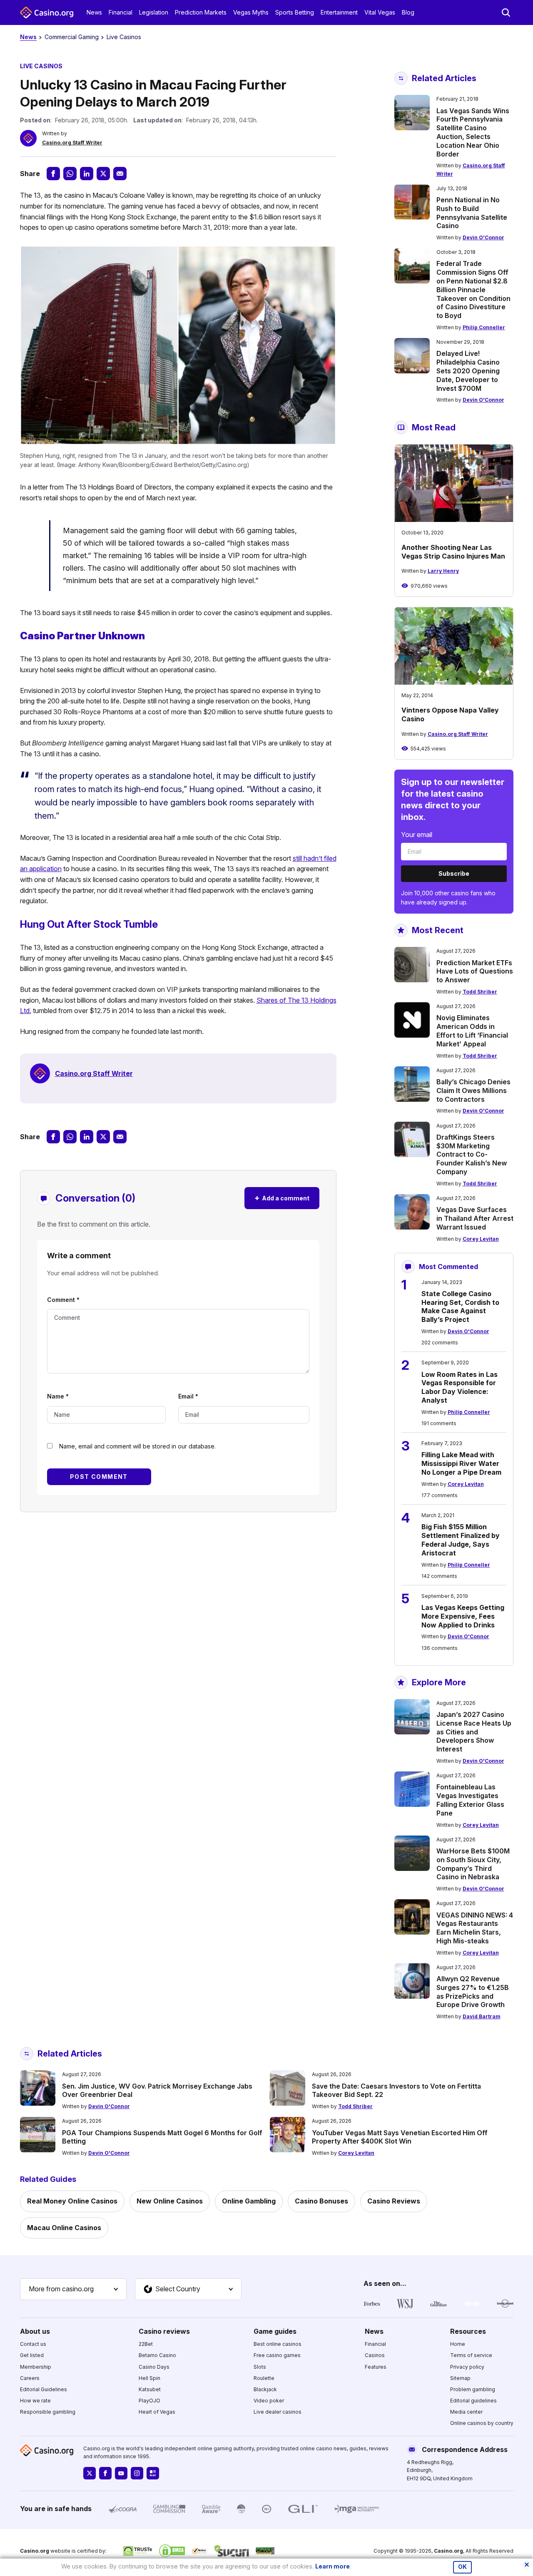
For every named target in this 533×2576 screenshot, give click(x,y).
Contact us (33, 2344)
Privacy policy (467, 2367)
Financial (121, 12)
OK (462, 2567)
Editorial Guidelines (44, 2389)
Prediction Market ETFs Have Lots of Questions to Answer (475, 971)
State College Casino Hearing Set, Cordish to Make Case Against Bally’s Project (460, 1307)
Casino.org (448, 2551)
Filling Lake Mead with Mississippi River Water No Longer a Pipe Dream (461, 1463)
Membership (36, 2367)
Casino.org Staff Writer (72, 143)
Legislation (154, 12)
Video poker (269, 2401)
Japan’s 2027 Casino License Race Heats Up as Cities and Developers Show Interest (474, 1732)
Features (376, 2367)
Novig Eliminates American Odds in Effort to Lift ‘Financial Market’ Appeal (472, 1031)
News (94, 12)
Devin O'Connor (483, 237)
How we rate (35, 2401)
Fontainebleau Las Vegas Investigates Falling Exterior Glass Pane (470, 1800)
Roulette (264, 2378)
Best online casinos (278, 2344)
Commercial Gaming (72, 37)
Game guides (275, 2331)
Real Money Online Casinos (72, 2201)
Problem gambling (473, 2389)
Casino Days (154, 2367)
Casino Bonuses (321, 2201)
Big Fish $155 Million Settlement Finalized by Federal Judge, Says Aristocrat (461, 1540)
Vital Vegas (380, 12)
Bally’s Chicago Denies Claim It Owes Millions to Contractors (473, 1091)
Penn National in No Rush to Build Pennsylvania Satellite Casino (472, 213)
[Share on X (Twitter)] (103, 174)
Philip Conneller (484, 327)
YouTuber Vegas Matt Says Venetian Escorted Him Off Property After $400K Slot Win (400, 2137)
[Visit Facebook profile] (105, 2473)
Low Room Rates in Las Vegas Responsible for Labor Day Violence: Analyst (460, 1387)
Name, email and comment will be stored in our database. (137, 1446)
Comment (63, 1300)
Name (58, 1396)
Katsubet (150, 2389)
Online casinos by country (482, 2423)
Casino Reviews (394, 2201)
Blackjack (265, 2389)
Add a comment (282, 1198)
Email (188, 1396)
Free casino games (277, 2355)
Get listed (32, 2355)
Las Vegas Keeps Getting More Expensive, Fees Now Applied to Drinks (463, 1616)
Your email (417, 835)
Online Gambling (249, 2201)
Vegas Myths (251, 12)
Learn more (333, 2566)
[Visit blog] (153, 2473)
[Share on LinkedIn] (87, 174)
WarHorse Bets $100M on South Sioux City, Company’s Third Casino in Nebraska (473, 1864)
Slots (260, 2367)
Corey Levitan (481, 1239)
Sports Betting (295, 12)
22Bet (146, 2344)
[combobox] (73, 2289)
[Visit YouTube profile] (121, 2473)
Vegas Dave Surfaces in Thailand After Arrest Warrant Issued (475, 1218)
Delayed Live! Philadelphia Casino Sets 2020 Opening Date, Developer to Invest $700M (468, 371)
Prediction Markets (201, 12)
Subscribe (454, 873)
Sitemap (460, 2378)
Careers (30, 2378)
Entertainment (339, 12)
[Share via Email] (120, 174)
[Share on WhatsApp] (70, 174)
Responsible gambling (48, 2412)
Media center (466, 2412)
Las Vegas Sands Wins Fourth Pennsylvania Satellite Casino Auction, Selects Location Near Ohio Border (473, 132)
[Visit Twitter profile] (90, 2473)
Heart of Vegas (157, 2412)
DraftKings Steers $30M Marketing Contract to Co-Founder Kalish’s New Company (472, 1154)
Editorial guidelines (473, 2401)
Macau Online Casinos (64, 2228)
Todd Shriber (480, 992)
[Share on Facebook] (53, 174)
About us (35, 2331)
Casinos (375, 2355)
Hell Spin (149, 2378)
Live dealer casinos (278, 2412)
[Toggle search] (506, 12)
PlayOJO (149, 2401)
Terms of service (471, 2355)
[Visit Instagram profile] (137, 2473)
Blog (408, 12)
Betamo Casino (157, 2355)
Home (458, 2344)
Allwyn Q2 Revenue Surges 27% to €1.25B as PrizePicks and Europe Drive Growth (473, 1992)
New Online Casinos (170, 2201)
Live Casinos (124, 37)
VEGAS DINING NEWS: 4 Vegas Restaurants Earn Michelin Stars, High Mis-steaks (475, 1928)
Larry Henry (443, 571)
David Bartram (482, 2016)
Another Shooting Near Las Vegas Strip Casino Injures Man (453, 552)
